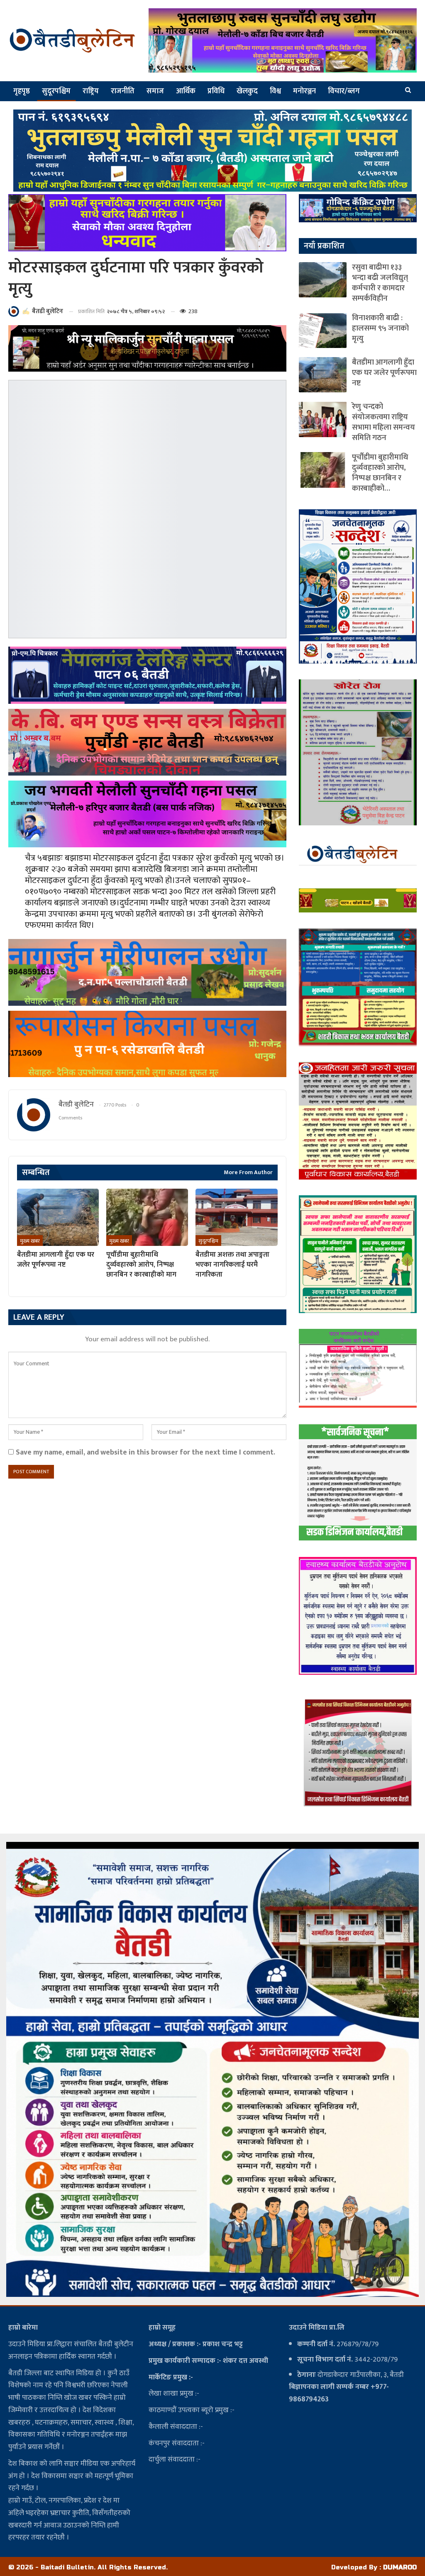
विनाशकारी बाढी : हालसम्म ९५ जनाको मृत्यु (380, 328)
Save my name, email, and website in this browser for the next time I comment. (145, 1452)
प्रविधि (216, 91)
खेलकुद (247, 91)
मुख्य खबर (30, 1241)
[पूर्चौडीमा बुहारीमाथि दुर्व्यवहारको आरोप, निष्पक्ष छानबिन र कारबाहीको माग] (147, 1217)
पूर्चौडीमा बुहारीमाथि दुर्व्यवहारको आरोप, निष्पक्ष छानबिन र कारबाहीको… (380, 473)
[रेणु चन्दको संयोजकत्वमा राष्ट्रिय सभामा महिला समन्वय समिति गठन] (323, 419)
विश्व (275, 91)
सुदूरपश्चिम (56, 91)
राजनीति (123, 91)
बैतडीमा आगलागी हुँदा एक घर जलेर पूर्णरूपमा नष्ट (384, 373)
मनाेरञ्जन (304, 91)
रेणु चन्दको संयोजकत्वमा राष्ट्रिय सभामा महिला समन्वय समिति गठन (383, 422)
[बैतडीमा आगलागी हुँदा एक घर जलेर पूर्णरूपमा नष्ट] (58, 1217)
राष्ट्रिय (91, 91)
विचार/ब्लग (344, 91)
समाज (155, 91)
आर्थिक (186, 91)
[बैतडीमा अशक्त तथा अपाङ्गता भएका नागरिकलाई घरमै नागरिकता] (236, 1217)
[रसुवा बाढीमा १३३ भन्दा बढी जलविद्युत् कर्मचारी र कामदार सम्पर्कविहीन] (323, 280)
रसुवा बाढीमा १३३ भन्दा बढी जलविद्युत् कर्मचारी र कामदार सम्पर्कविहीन (380, 283)
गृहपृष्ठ (22, 91)
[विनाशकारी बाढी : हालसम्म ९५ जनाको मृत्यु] (323, 330)
